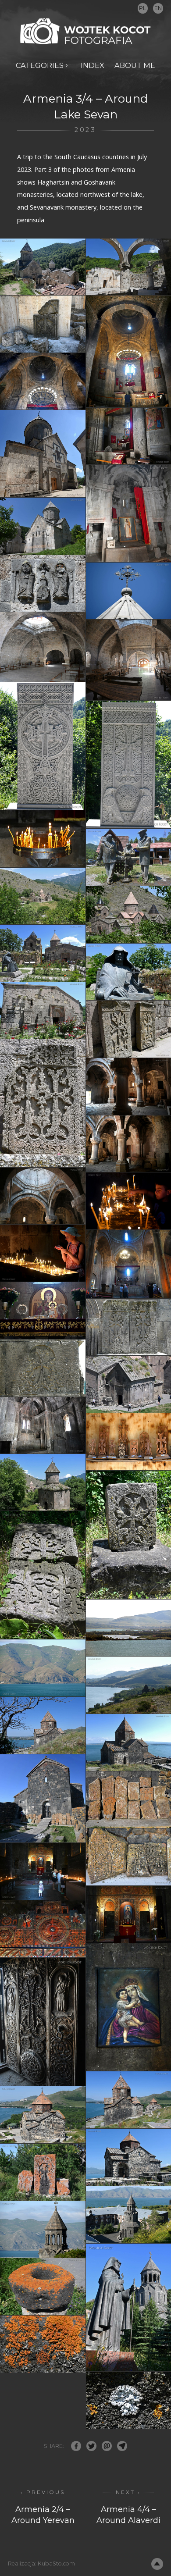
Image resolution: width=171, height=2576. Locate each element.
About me (135, 65)
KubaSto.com (56, 2564)
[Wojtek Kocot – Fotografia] (85, 31)
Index (93, 65)
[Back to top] (157, 2564)
